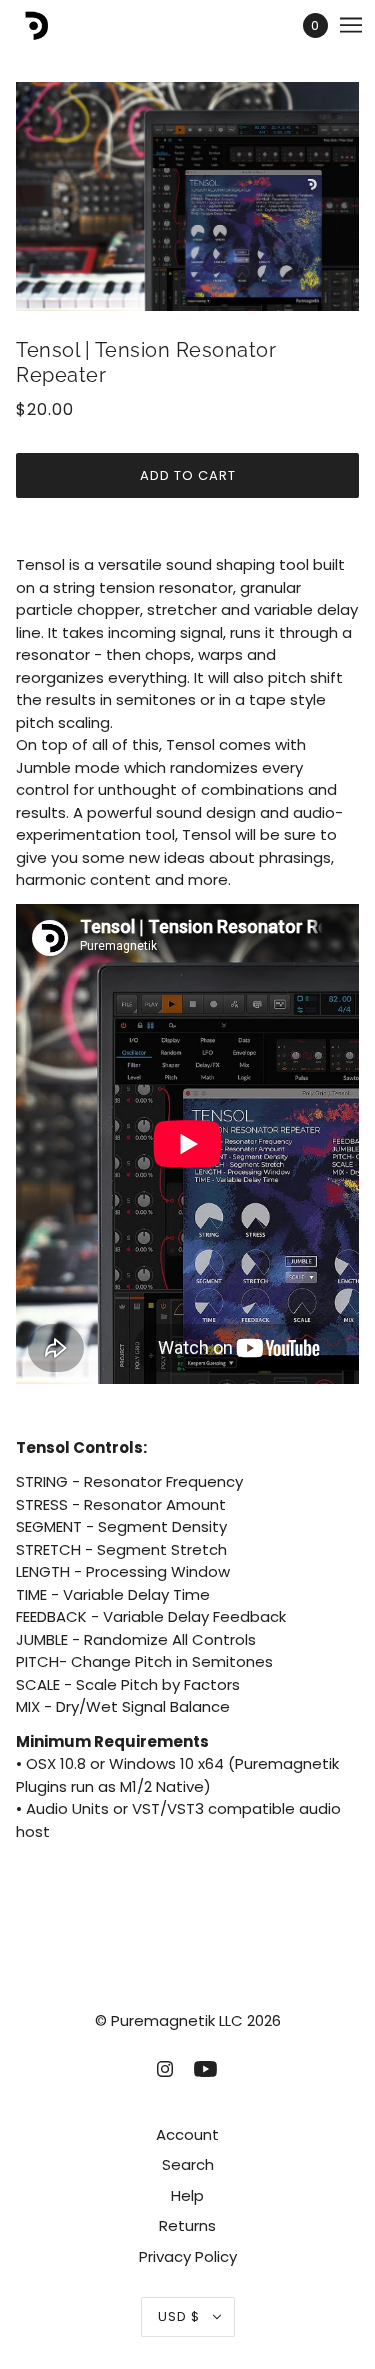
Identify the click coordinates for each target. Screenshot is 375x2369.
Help (187, 2195)
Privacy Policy (188, 2256)
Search (188, 2164)
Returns (187, 2225)
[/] (53, 25)
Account (187, 2134)
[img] (165, 2068)
